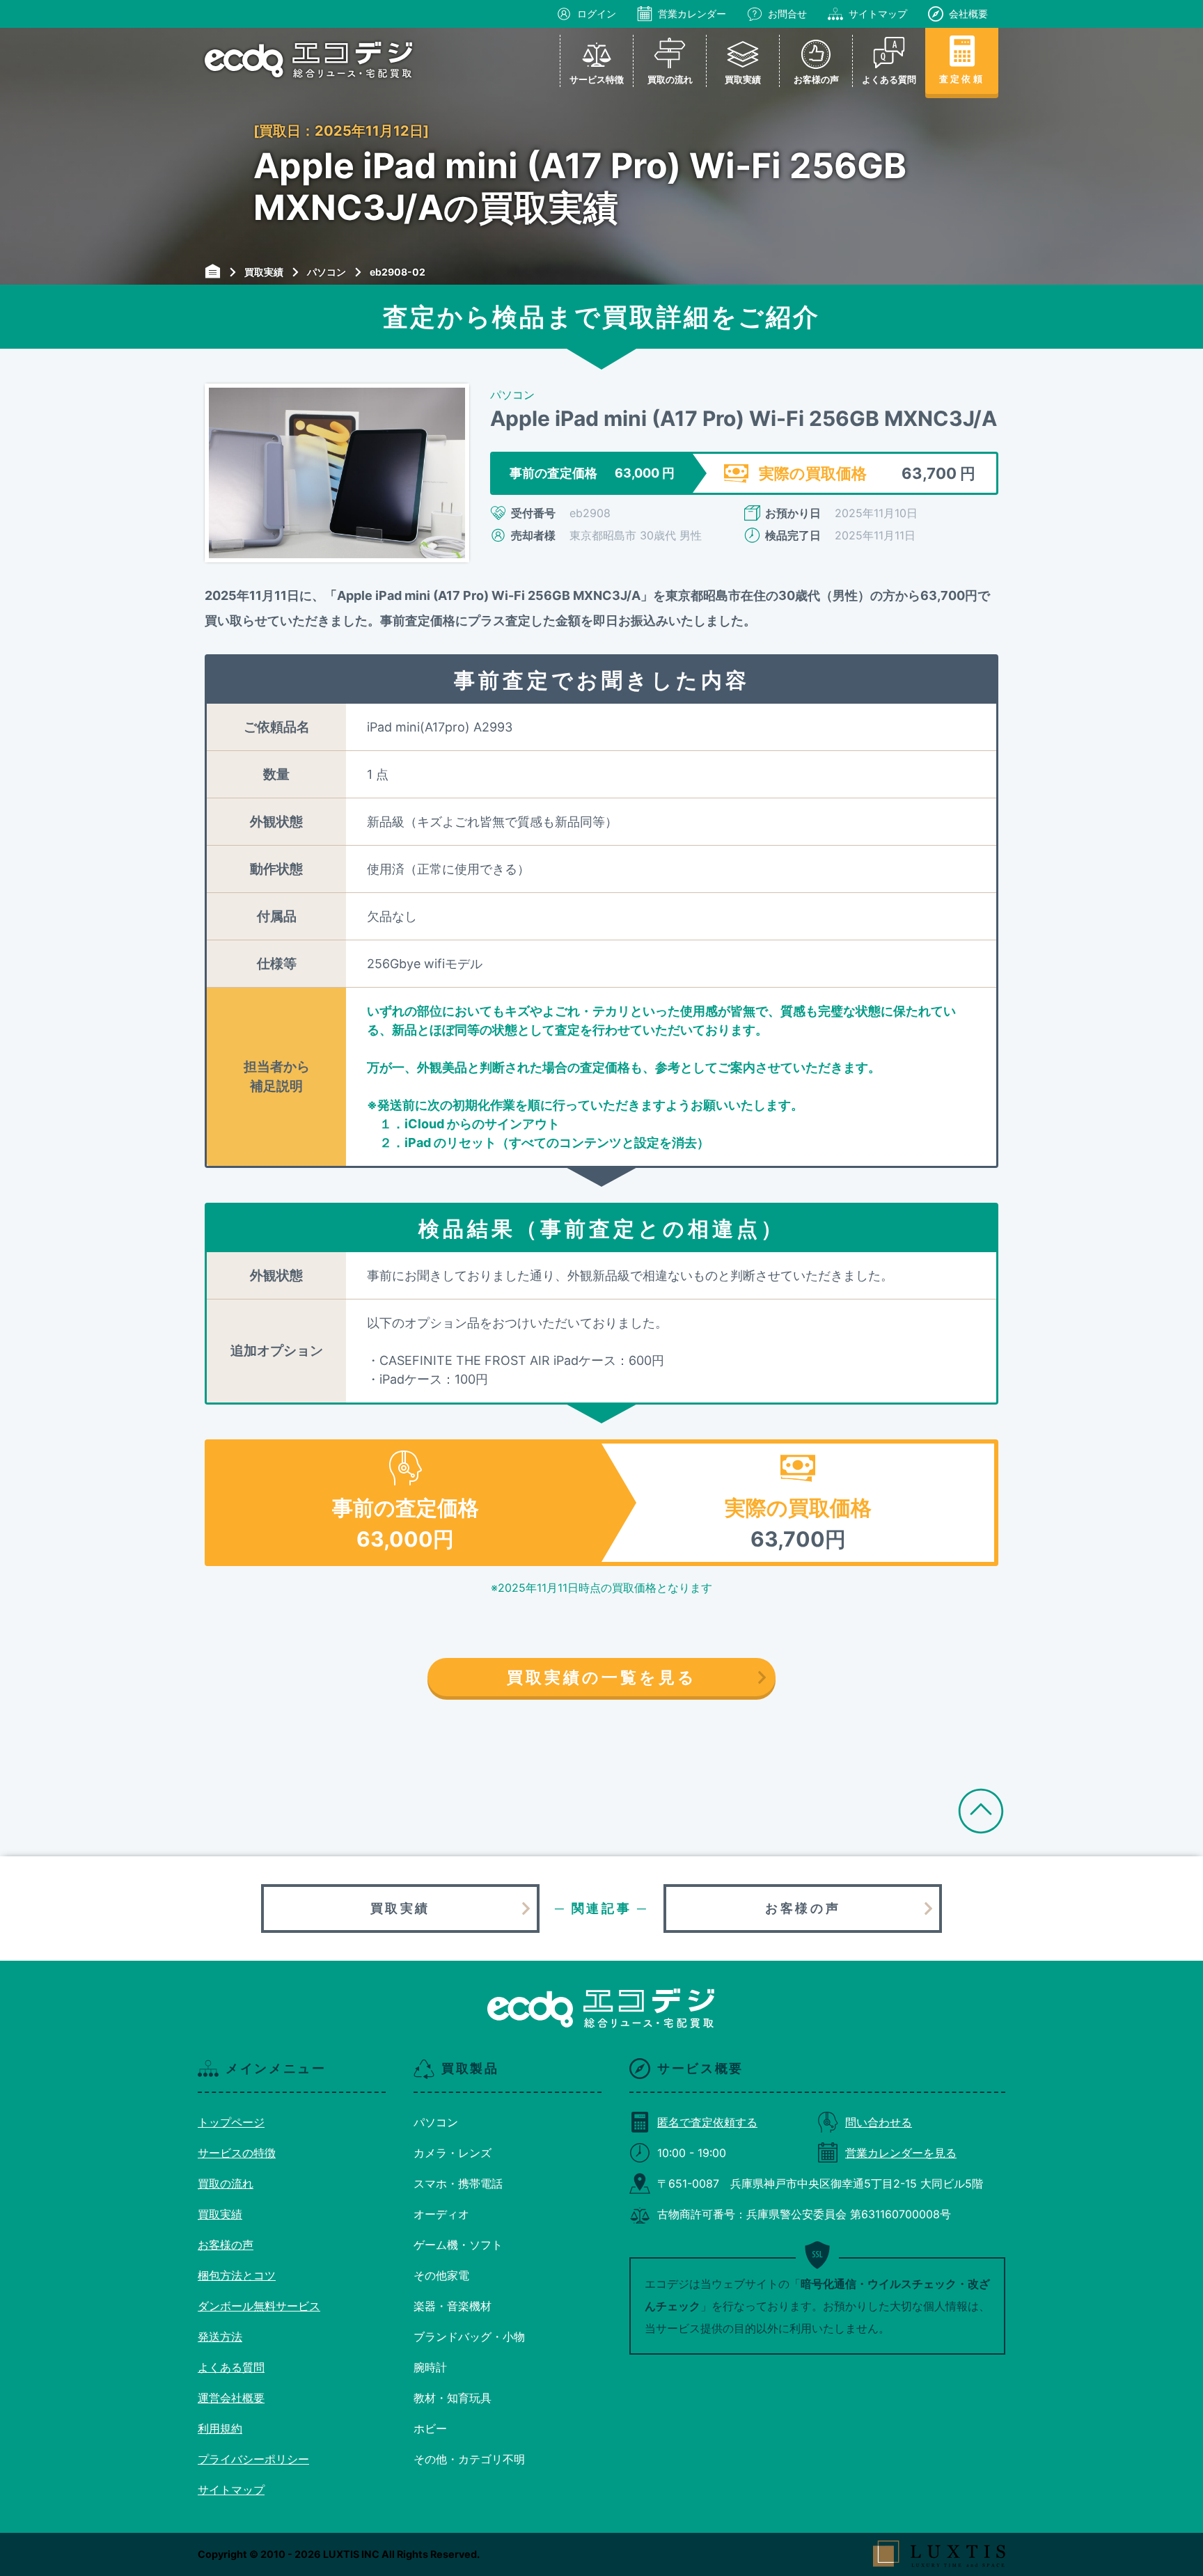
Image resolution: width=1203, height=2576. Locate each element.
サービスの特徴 (237, 2153)
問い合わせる (879, 2122)
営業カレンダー (692, 14)
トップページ (231, 2122)
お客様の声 (803, 1908)
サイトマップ (878, 14)
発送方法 (220, 2337)
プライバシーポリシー (253, 2459)
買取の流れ (226, 2183)
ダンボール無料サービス (259, 2306)
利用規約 (220, 2428)
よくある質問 (231, 2367)
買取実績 (400, 1908)
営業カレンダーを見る (901, 2153)
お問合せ (787, 14)
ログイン (597, 14)
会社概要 (968, 14)
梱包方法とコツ (237, 2275)
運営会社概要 (231, 2398)
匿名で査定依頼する (707, 2122)
